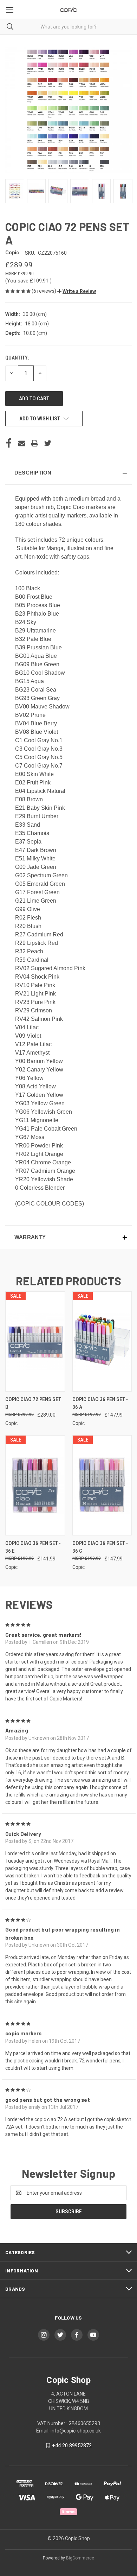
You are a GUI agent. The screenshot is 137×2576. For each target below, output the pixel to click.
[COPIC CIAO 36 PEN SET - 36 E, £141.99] (35, 1485)
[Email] (22, 443)
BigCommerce (80, 2558)
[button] (77, 291)
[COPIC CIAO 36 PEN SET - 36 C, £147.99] (102, 1485)
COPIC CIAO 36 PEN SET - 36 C (100, 1547)
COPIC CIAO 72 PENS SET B (33, 1403)
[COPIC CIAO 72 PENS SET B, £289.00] (35, 1341)
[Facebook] (9, 443)
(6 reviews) (44, 291)
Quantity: (17, 358)
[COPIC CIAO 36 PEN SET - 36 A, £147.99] (102, 1341)
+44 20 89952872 (72, 2445)
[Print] (35, 443)
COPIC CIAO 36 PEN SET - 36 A (100, 1403)
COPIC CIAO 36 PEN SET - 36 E (33, 1547)
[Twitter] (48, 443)
